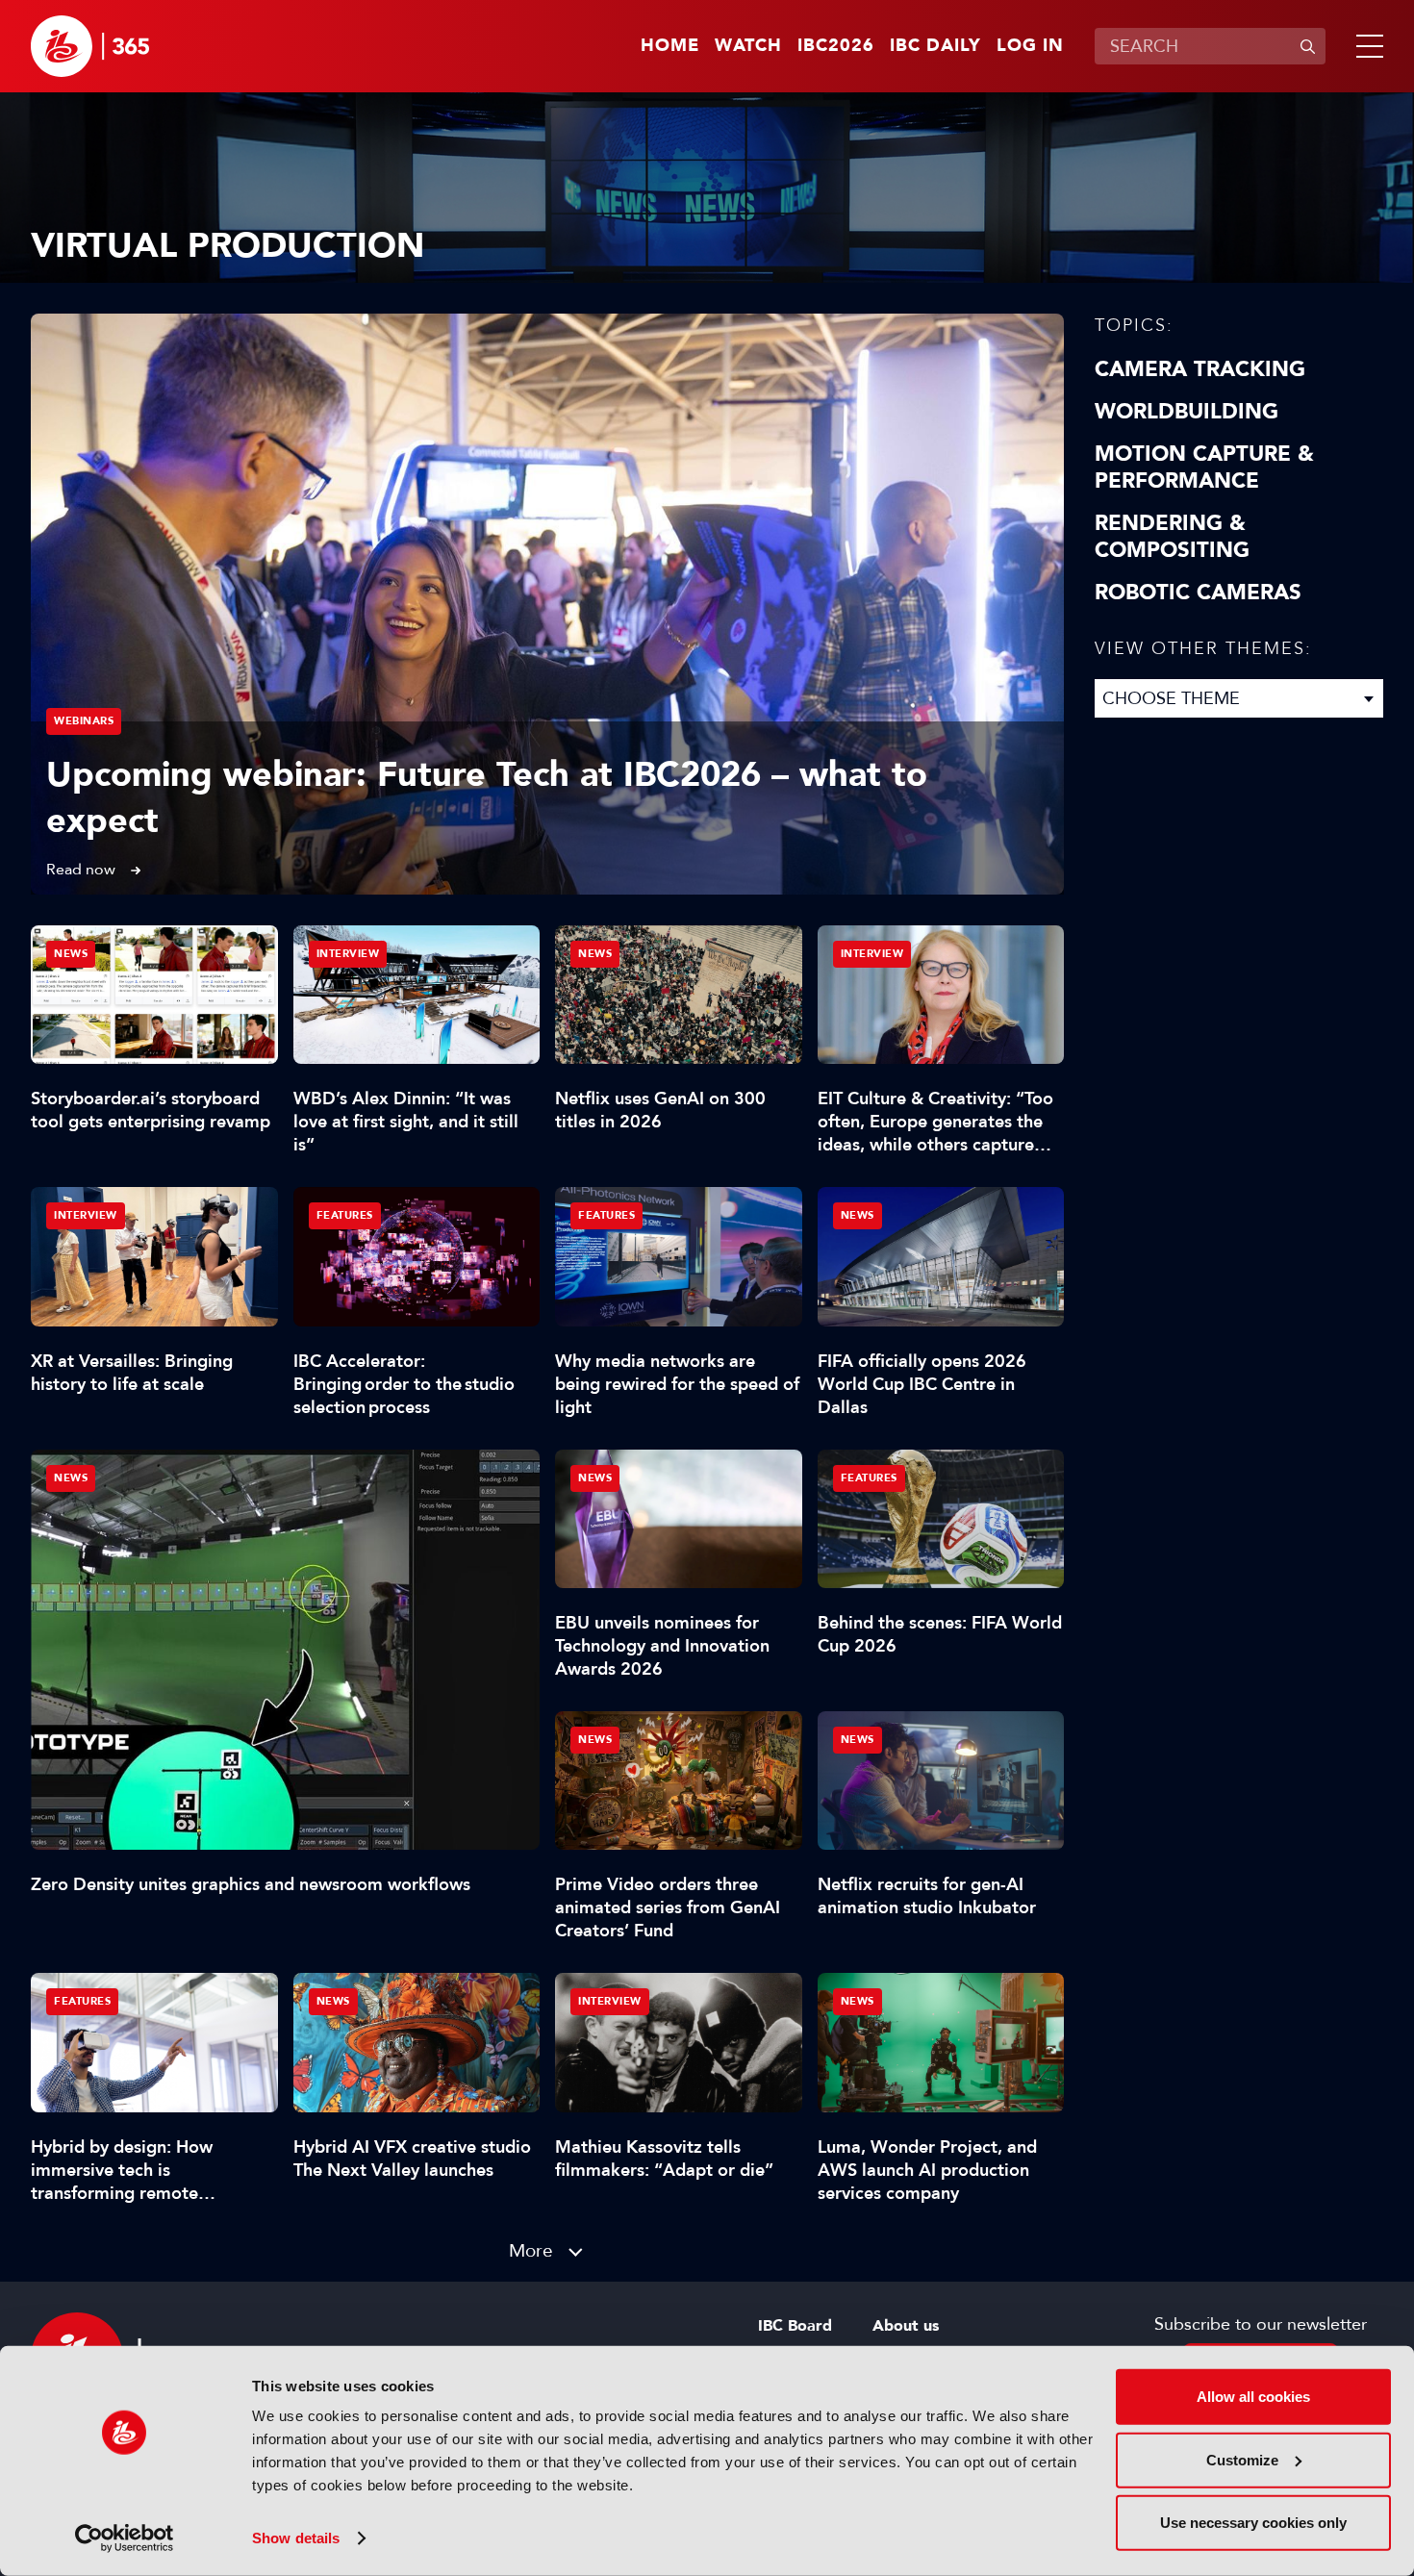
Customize (1242, 2459)
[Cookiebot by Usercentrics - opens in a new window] (125, 2538)
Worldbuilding (1187, 412)
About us (906, 2326)
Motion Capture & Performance (1204, 467)
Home (670, 46)
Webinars (84, 721)
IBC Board (795, 2326)
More (531, 2250)
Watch (748, 46)
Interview (348, 954)
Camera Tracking (1200, 369)
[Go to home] (90, 46)
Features (345, 1215)
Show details (296, 2538)
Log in (1030, 46)
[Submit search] (1307, 46)
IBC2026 (836, 46)
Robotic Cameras (1198, 593)
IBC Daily (935, 46)
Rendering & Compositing (1172, 537)
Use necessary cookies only (1253, 2523)
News (71, 1478)
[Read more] (547, 604)
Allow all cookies (1253, 2397)
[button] (1366, 46)
